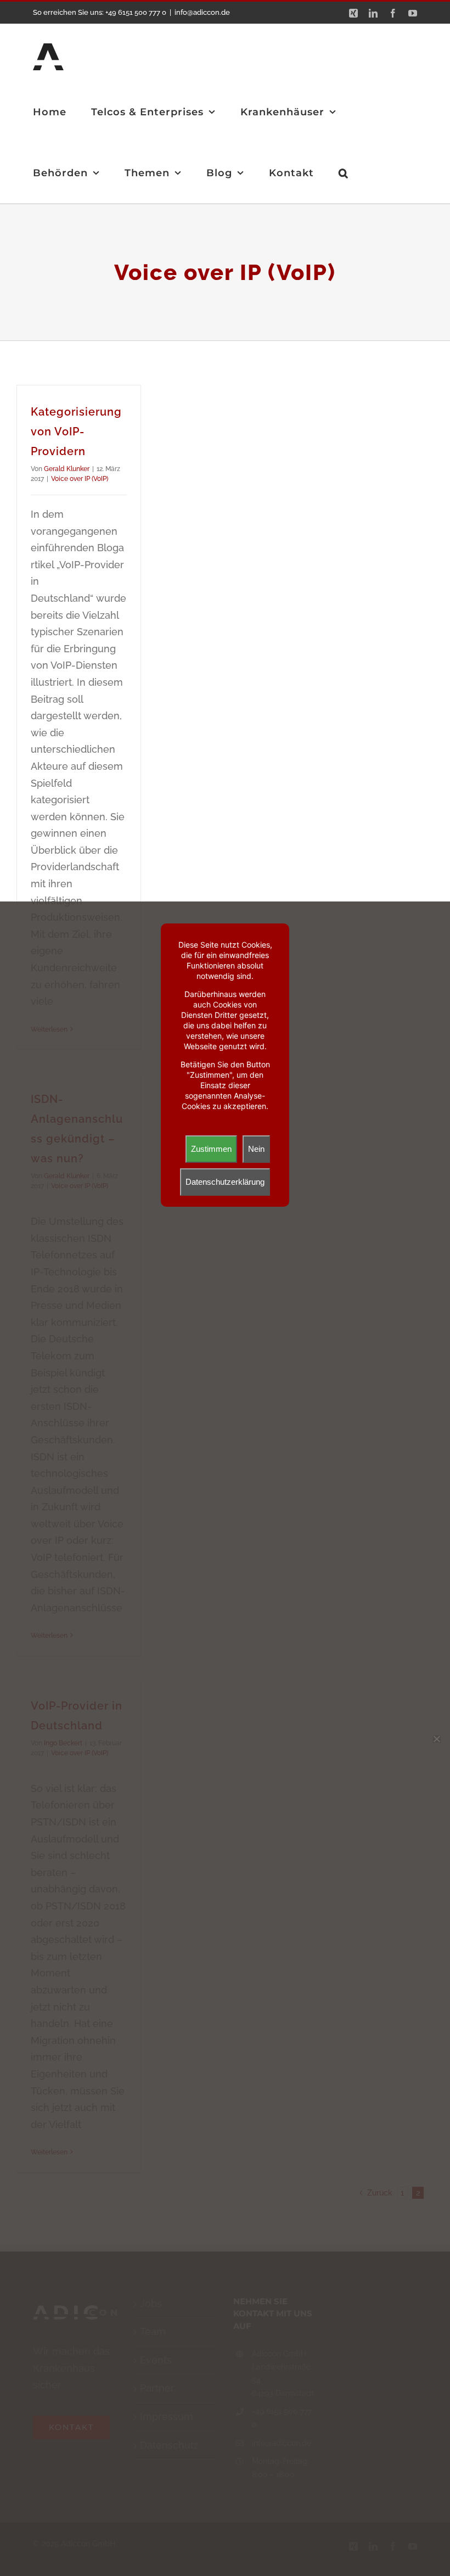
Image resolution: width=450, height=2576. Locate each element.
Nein (256, 1149)
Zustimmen (211, 1149)
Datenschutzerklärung (225, 1182)
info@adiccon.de (202, 12)
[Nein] (436, 1739)
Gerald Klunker (67, 469)
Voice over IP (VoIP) (80, 479)
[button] (344, 173)
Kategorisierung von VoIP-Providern (76, 432)
